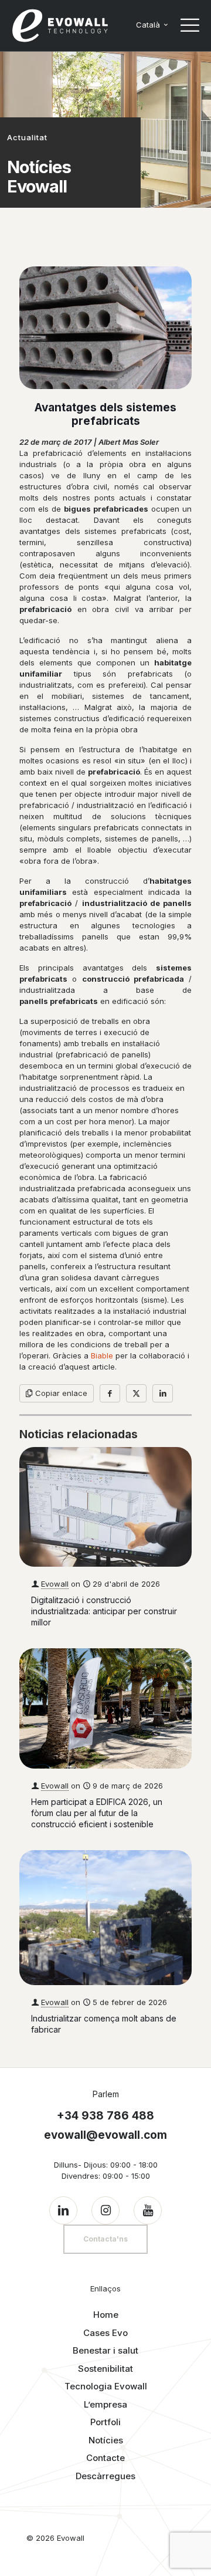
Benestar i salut (105, 2350)
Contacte (105, 2458)
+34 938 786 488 (105, 2116)
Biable (102, 1355)
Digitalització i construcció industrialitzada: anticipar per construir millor (104, 1611)
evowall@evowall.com (105, 2135)
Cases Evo (105, 2333)
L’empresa (105, 2404)
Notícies (106, 2440)
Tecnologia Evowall (106, 2386)
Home (106, 2315)
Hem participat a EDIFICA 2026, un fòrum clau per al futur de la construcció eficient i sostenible (97, 1813)
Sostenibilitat (105, 2369)
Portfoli (105, 2422)
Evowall (55, 1584)
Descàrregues (105, 2476)
